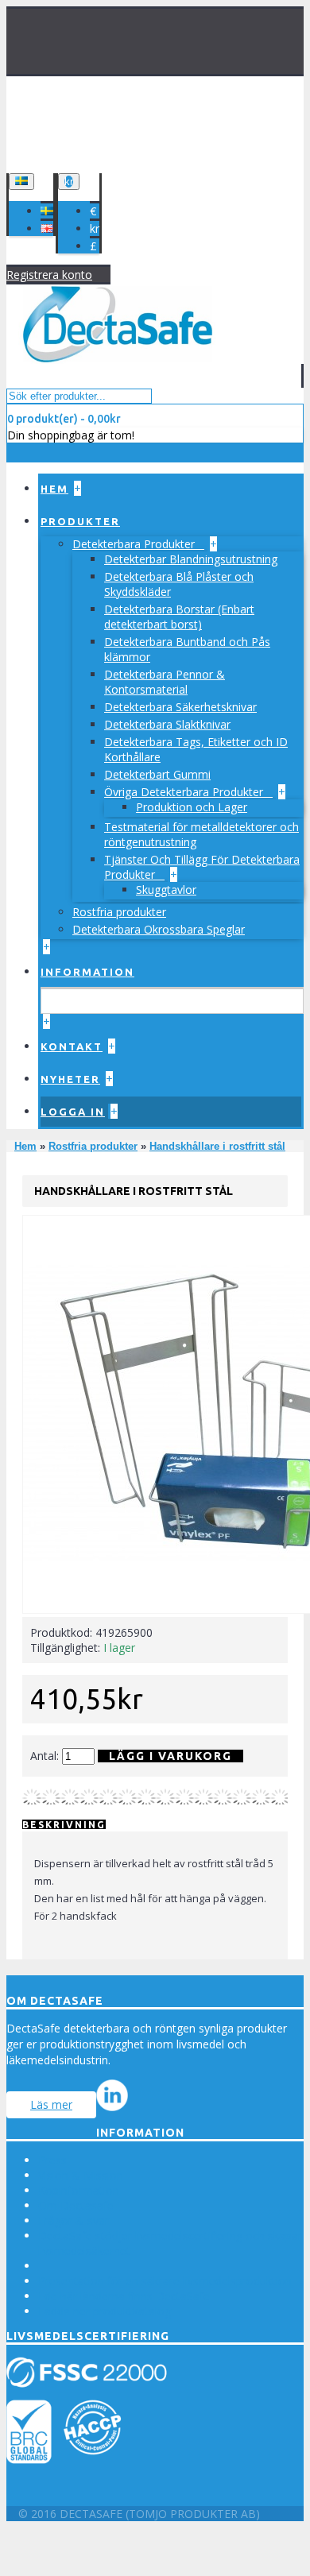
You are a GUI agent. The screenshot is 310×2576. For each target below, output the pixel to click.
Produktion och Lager (192, 807)
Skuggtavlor (166, 890)
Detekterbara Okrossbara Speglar (159, 929)
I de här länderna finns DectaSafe (124, 2296)
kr (95, 228)
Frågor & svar (74, 2220)
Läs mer (51, 2104)
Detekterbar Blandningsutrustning (191, 559)
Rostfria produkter (119, 912)
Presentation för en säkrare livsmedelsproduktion (165, 2281)
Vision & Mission (81, 2175)
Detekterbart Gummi (157, 774)
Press (52, 2160)
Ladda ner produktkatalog (105, 2311)
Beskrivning (64, 1825)
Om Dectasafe (76, 2205)
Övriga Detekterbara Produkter (185, 792)
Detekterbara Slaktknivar (167, 724)
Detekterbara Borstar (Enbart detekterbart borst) (179, 617)
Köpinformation (79, 2190)
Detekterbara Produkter (135, 544)
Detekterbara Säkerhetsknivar (180, 707)
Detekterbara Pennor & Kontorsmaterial (165, 682)
